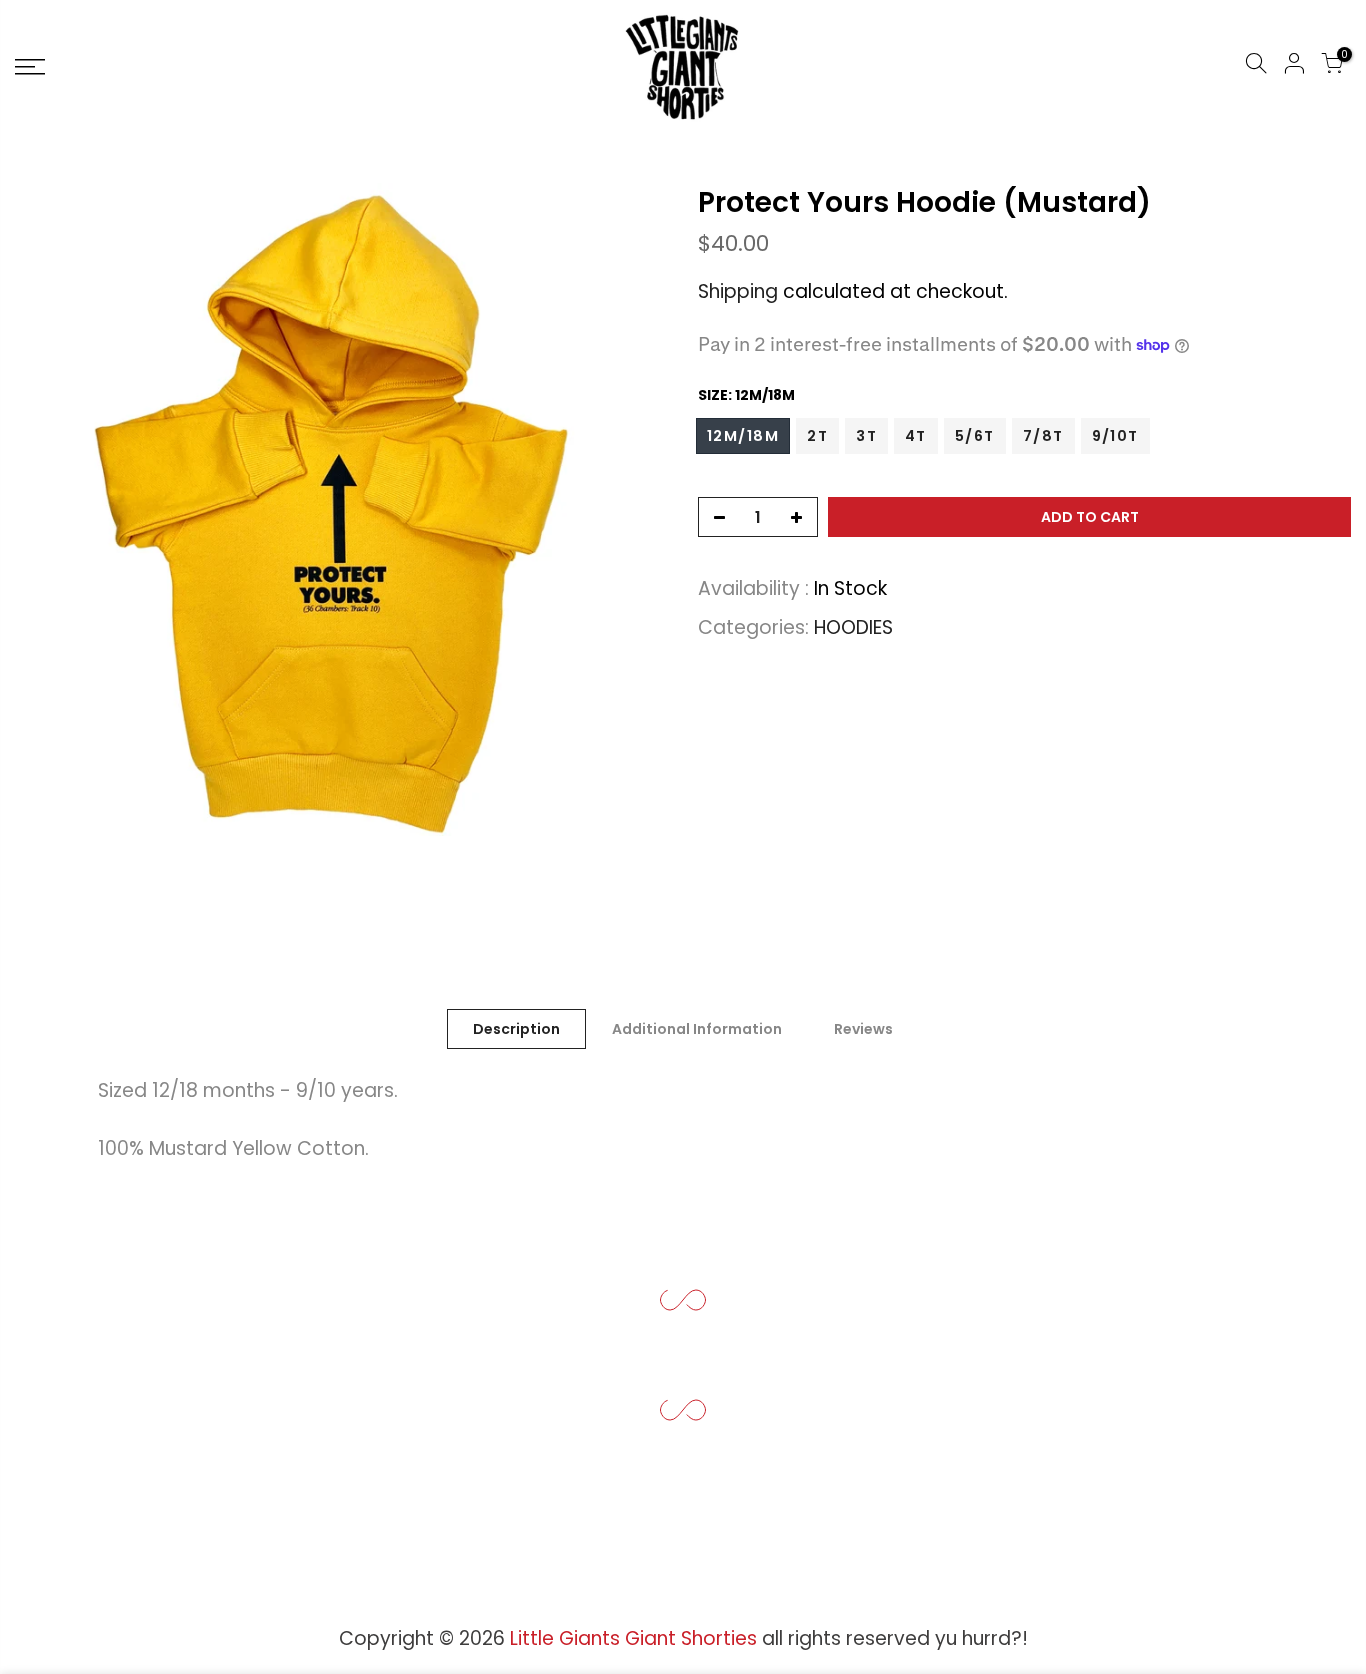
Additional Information (697, 1029)
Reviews (863, 1029)
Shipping (738, 291)
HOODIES (853, 627)
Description (516, 1029)
